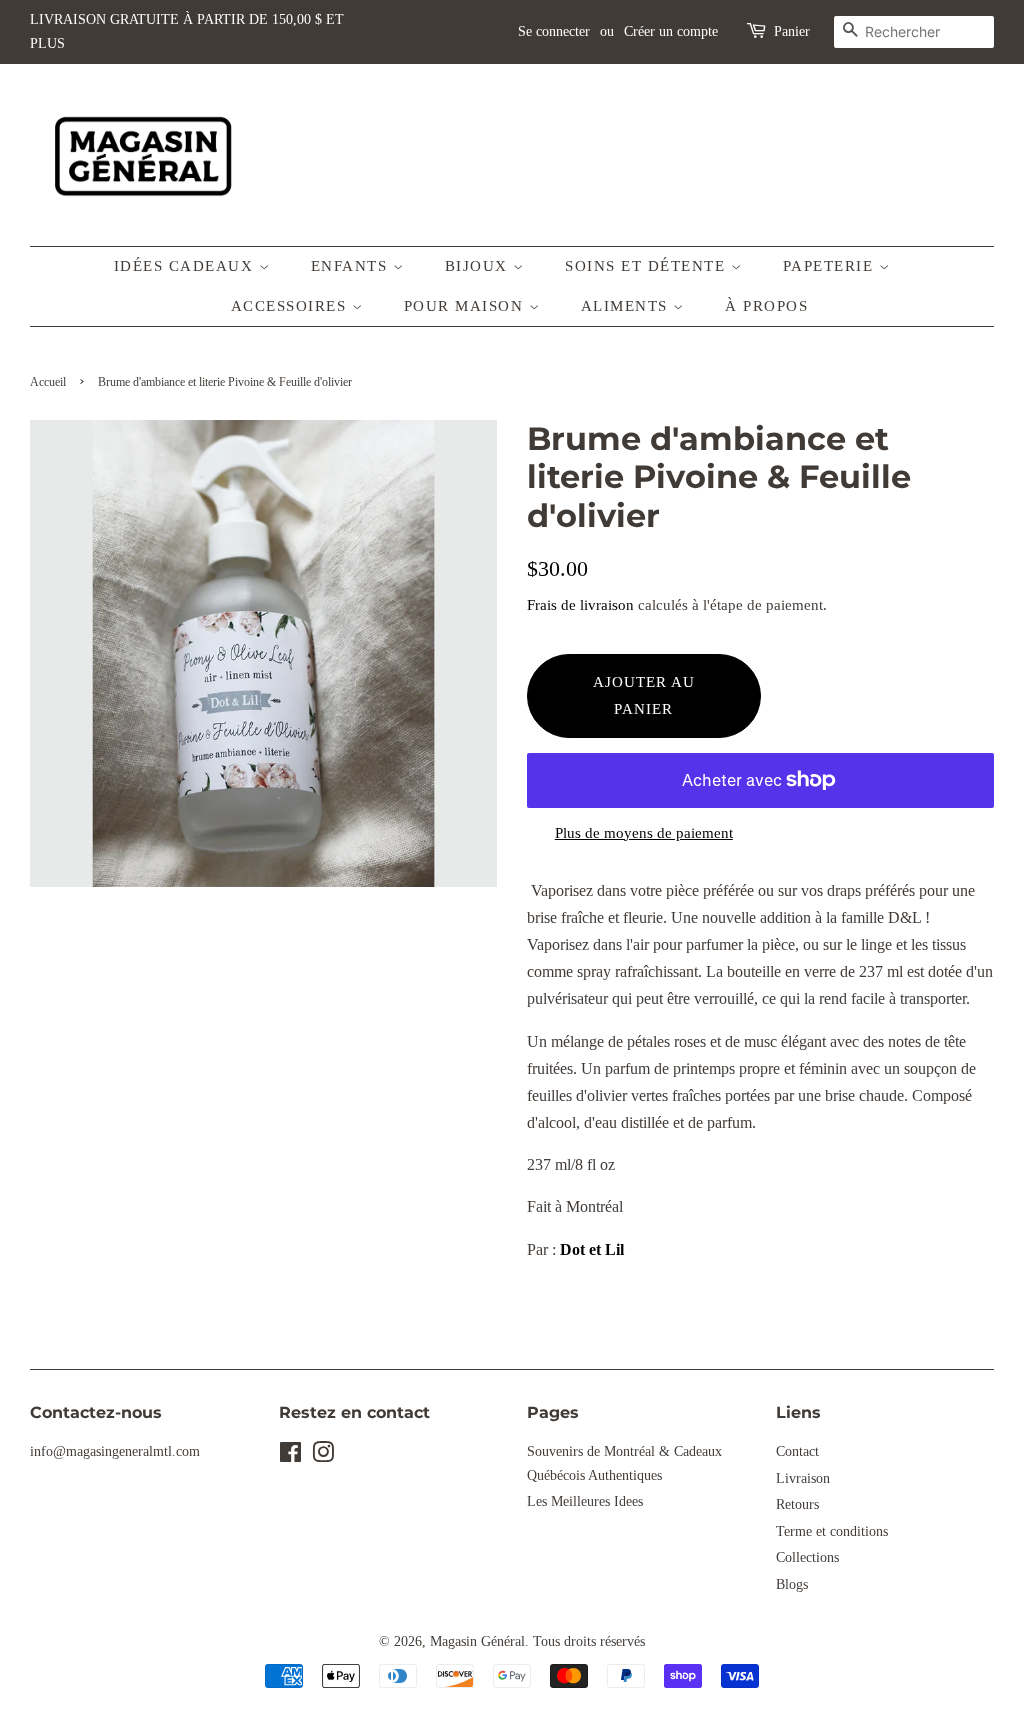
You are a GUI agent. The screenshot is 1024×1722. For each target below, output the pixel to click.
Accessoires (291, 306)
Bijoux (479, 266)
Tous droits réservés (589, 1641)
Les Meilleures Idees (585, 1501)
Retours (797, 1504)
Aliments (627, 306)
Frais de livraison (580, 605)
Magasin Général (477, 1641)
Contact (797, 1451)
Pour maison (466, 306)
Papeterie (831, 266)
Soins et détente (648, 266)
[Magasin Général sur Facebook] (290, 1456)
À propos (766, 306)
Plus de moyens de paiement (644, 833)
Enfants (352, 266)
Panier (792, 31)
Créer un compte (671, 31)
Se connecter (554, 31)
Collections (807, 1557)
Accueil (48, 382)
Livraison (803, 1478)
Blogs (792, 1584)
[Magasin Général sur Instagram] (323, 1456)
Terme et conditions (832, 1531)
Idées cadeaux (186, 266)
